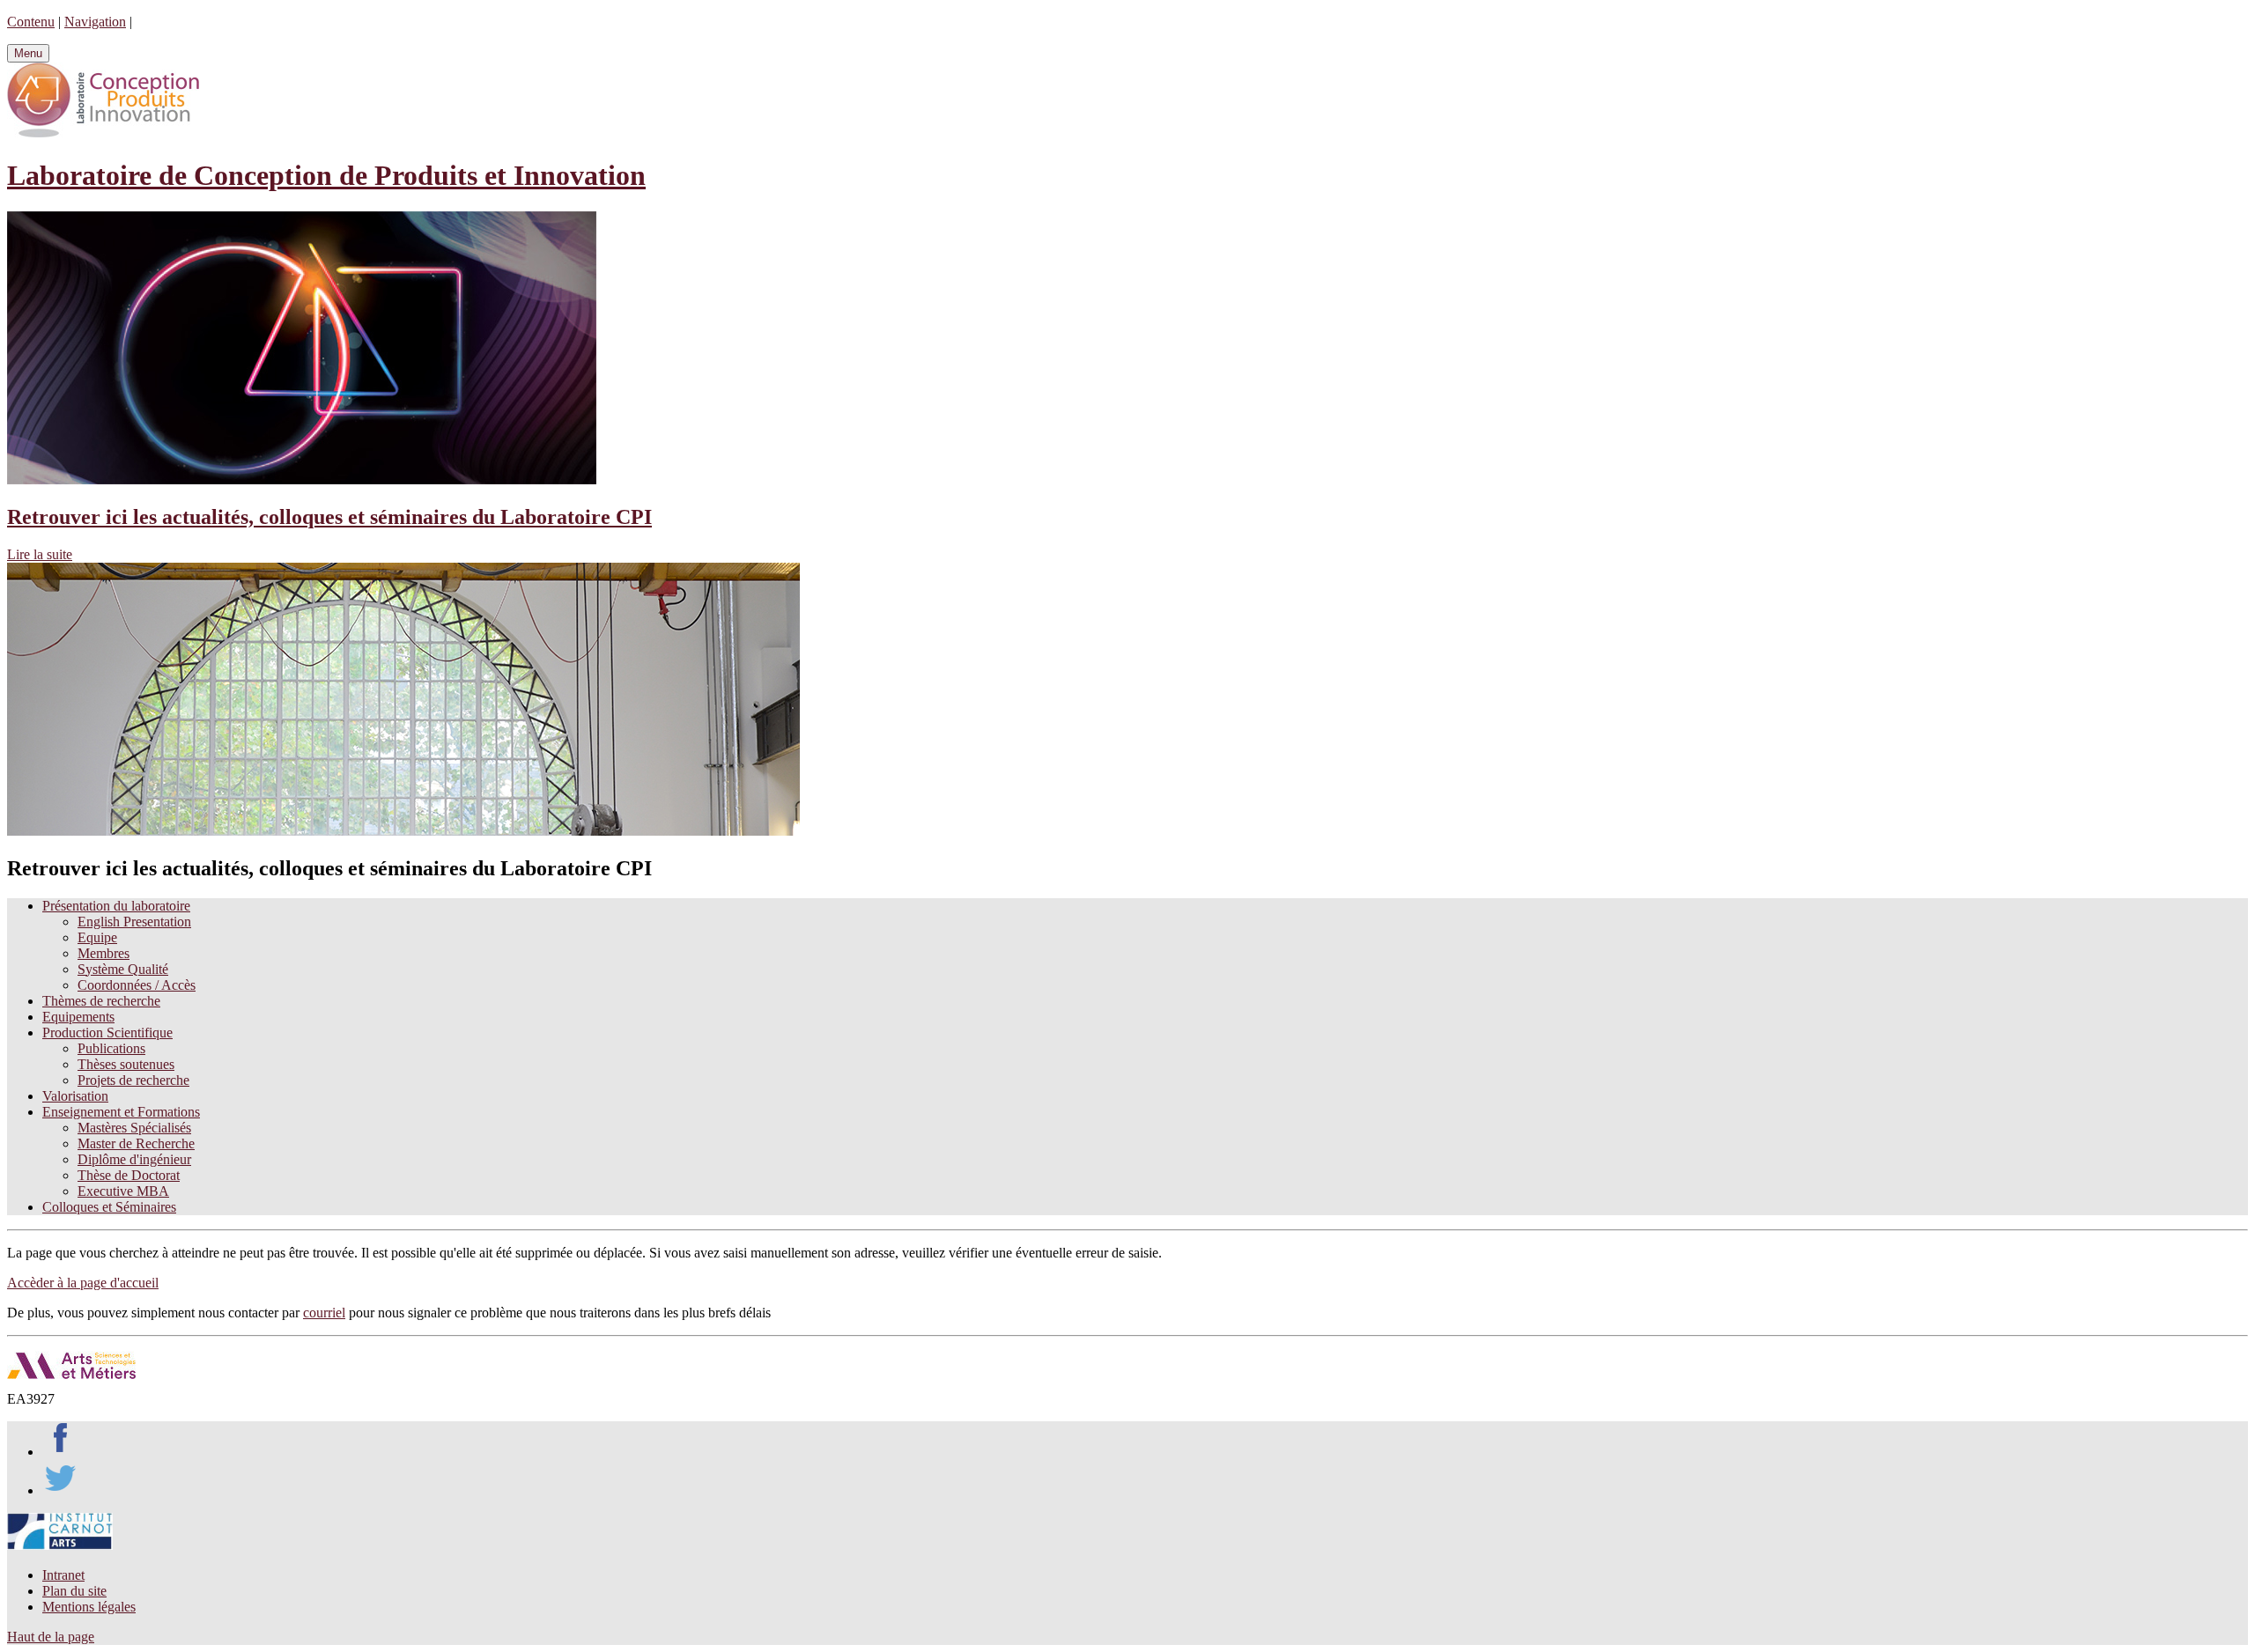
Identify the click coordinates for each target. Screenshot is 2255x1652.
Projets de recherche (133, 1080)
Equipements (78, 1017)
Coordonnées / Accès (137, 985)
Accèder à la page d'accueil (83, 1283)
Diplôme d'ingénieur (134, 1159)
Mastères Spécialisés (134, 1128)
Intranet (63, 1575)
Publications (111, 1048)
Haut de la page (51, 1637)
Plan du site (74, 1591)
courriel (324, 1313)
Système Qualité (123, 969)
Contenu (31, 22)
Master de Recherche (136, 1143)
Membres (104, 953)
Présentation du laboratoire (116, 906)
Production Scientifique (107, 1032)
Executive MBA (123, 1191)
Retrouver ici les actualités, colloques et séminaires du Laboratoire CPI (329, 517)
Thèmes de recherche (101, 1001)
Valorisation (75, 1096)
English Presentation (134, 922)
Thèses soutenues (126, 1064)
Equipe (97, 937)
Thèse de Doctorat (129, 1175)
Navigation (95, 22)
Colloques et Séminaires (109, 1207)
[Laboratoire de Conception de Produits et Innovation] (103, 133)
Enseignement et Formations (121, 1112)
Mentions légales (89, 1607)
